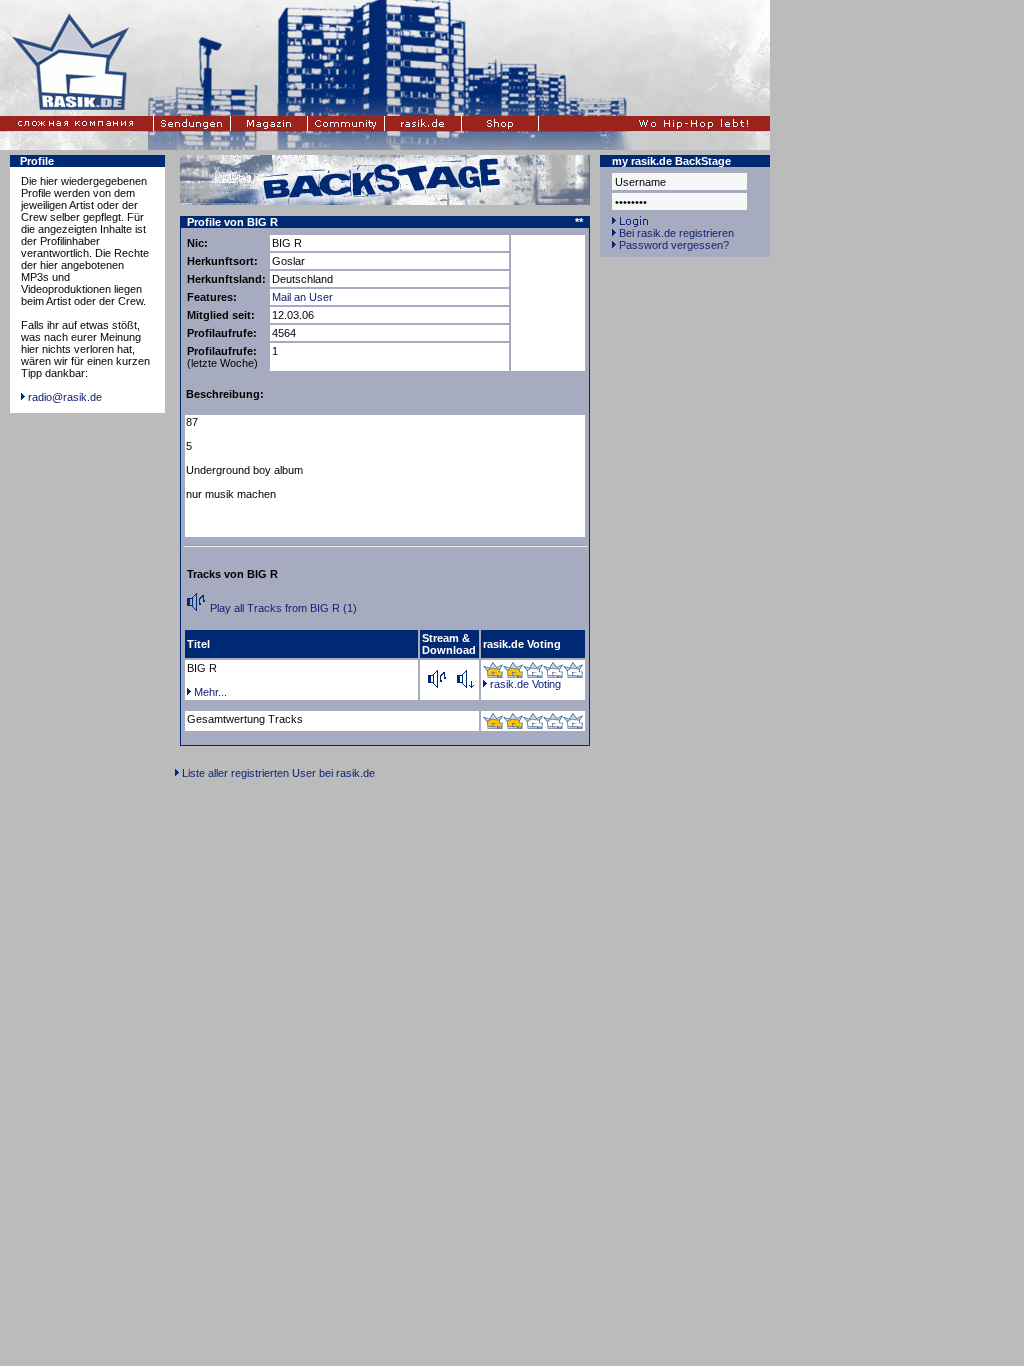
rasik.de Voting (525, 684)
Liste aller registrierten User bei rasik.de (278, 773)
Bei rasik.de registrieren (676, 233)
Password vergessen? (674, 245)
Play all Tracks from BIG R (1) (282, 608)
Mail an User (302, 297)
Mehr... (210, 692)
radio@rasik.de (65, 397)
